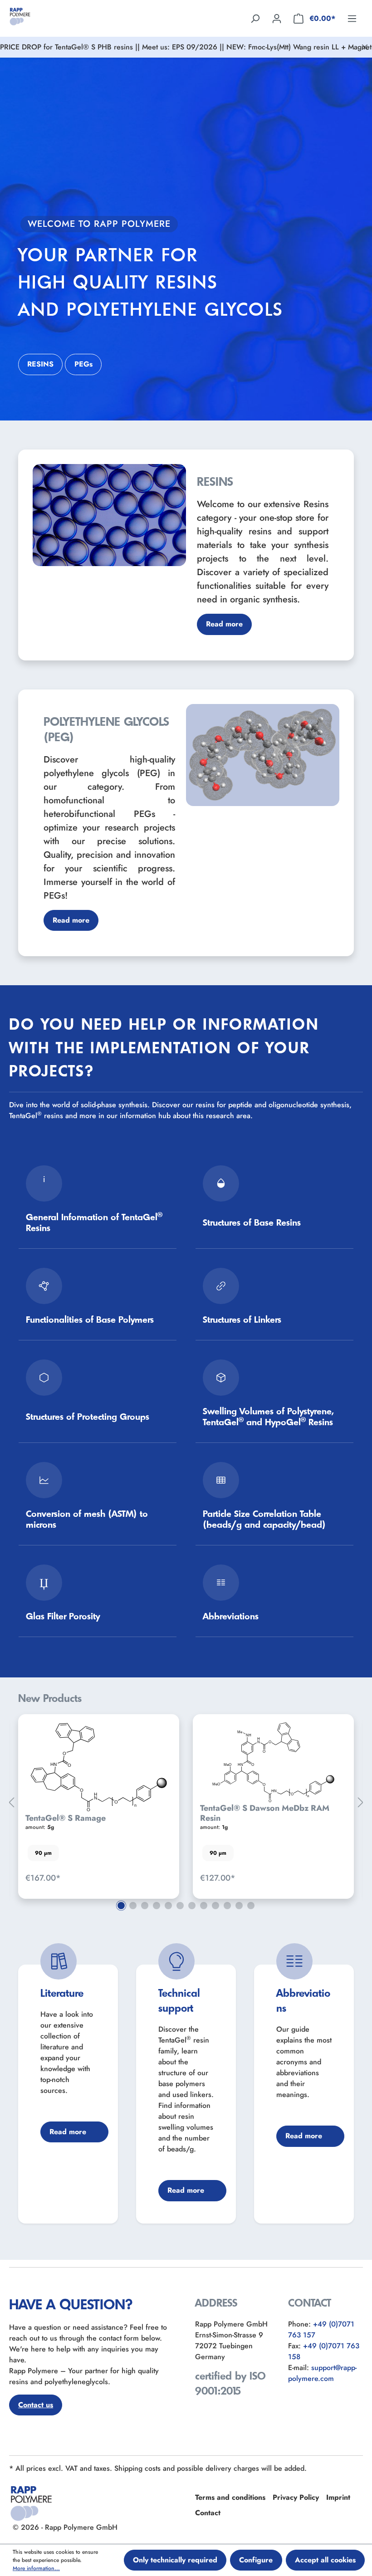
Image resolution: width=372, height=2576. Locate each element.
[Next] (361, 1803)
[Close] (365, 47)
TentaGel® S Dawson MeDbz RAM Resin (265, 1813)
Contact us (36, 2405)
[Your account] (277, 18)
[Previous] (11, 1803)
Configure (256, 2560)
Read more (224, 624)
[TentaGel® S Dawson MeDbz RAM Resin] (273, 1762)
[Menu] (352, 18)
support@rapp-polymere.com (322, 2373)
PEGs (83, 364)
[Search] (255, 18)
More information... (36, 2568)
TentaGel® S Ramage (66, 1818)
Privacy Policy (296, 2497)
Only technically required (175, 2560)
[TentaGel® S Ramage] (99, 1767)
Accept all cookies (325, 2560)
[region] (186, 1803)
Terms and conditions (230, 2497)
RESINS (40, 364)
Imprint (338, 2497)
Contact (208, 2513)
